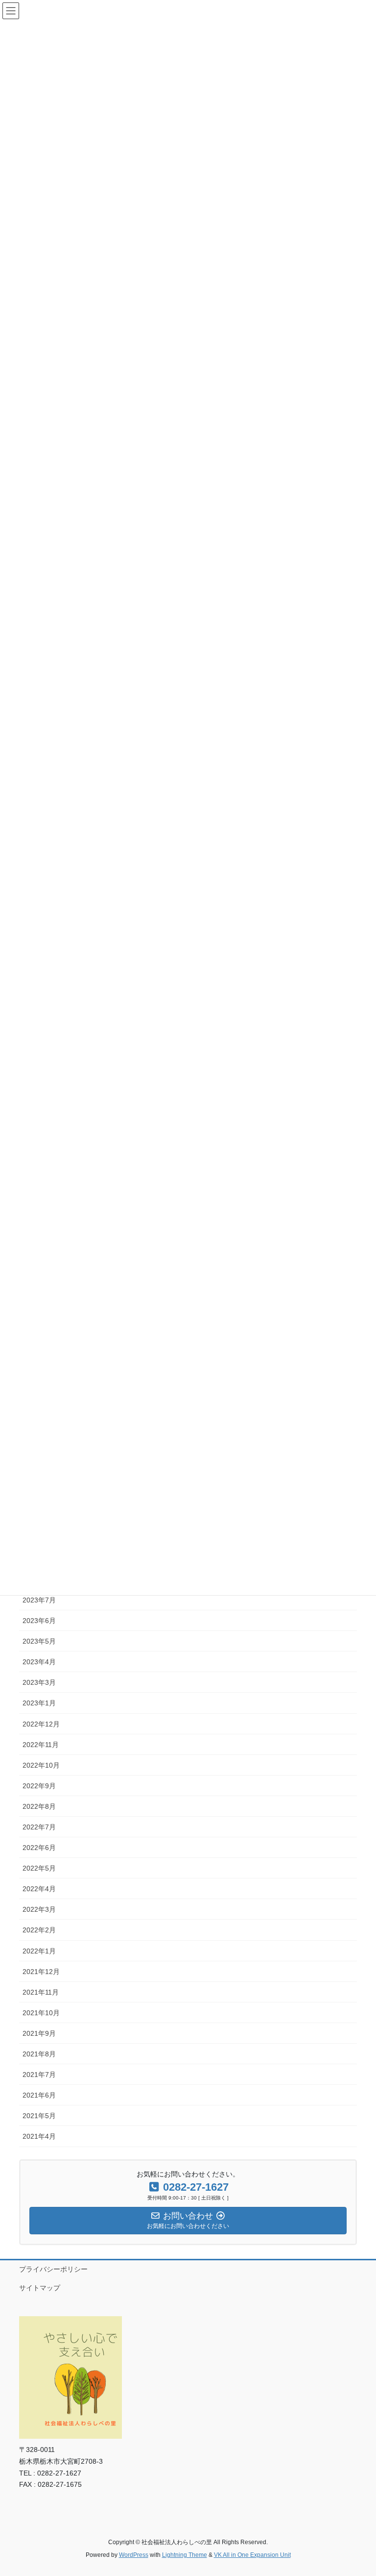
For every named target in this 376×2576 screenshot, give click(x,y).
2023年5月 (39, 1641)
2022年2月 (39, 1930)
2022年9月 (39, 1786)
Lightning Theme (185, 2555)
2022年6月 (39, 1848)
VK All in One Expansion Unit (252, 2555)
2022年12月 (41, 1724)
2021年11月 (41, 1992)
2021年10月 (41, 2013)
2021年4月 (39, 2136)
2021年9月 (39, 2033)
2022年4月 (39, 1889)
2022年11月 (41, 1745)
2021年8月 (39, 2054)
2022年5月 (39, 1868)
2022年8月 (39, 1806)
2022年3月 (39, 1909)
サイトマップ (40, 2288)
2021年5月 (39, 2116)
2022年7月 (39, 1827)
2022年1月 (39, 1951)
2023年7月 (39, 1600)
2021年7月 (39, 2075)
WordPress (134, 2555)
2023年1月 (39, 1703)
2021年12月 (41, 1972)
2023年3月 (39, 1682)
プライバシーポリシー (53, 2269)
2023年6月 (39, 1621)
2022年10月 (41, 1765)
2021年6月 (39, 2095)
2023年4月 (39, 1662)
